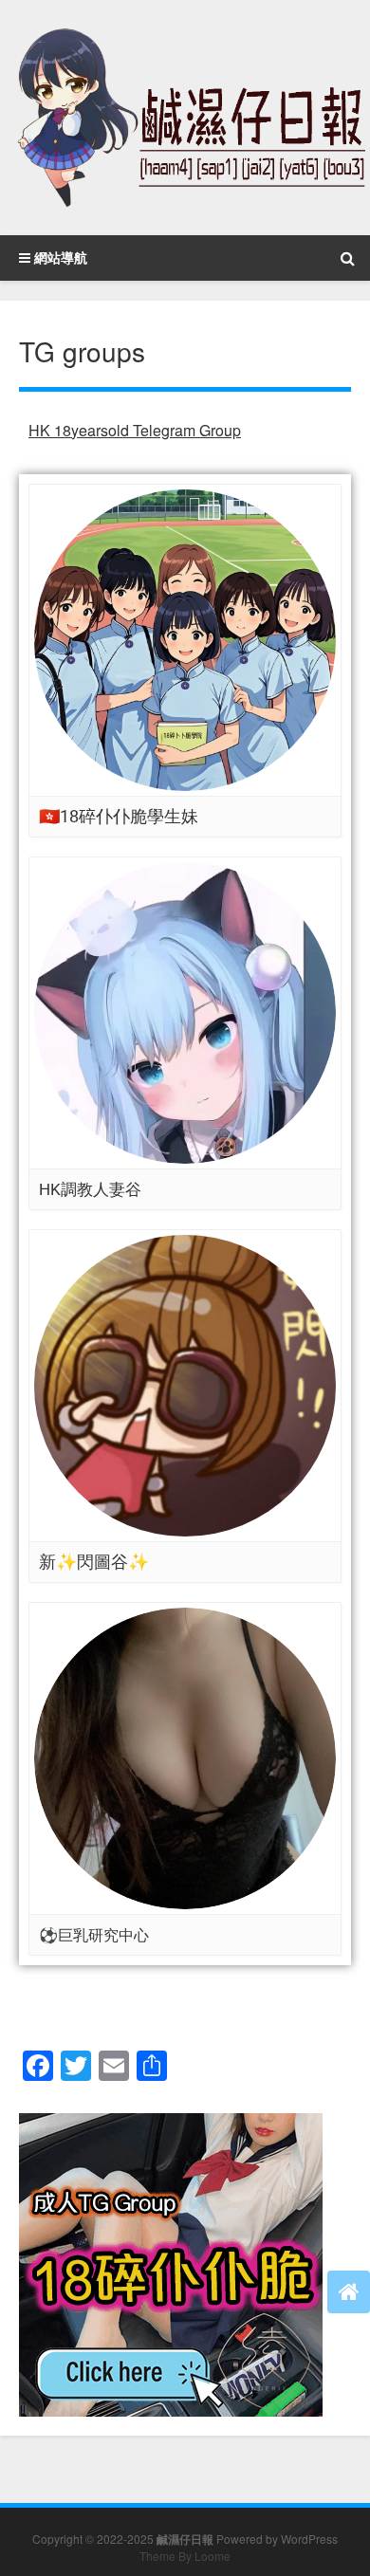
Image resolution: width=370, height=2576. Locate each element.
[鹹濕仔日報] (185, 118)
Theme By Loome (185, 2556)
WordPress (309, 2539)
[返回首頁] (349, 2292)
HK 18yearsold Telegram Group (135, 430)
